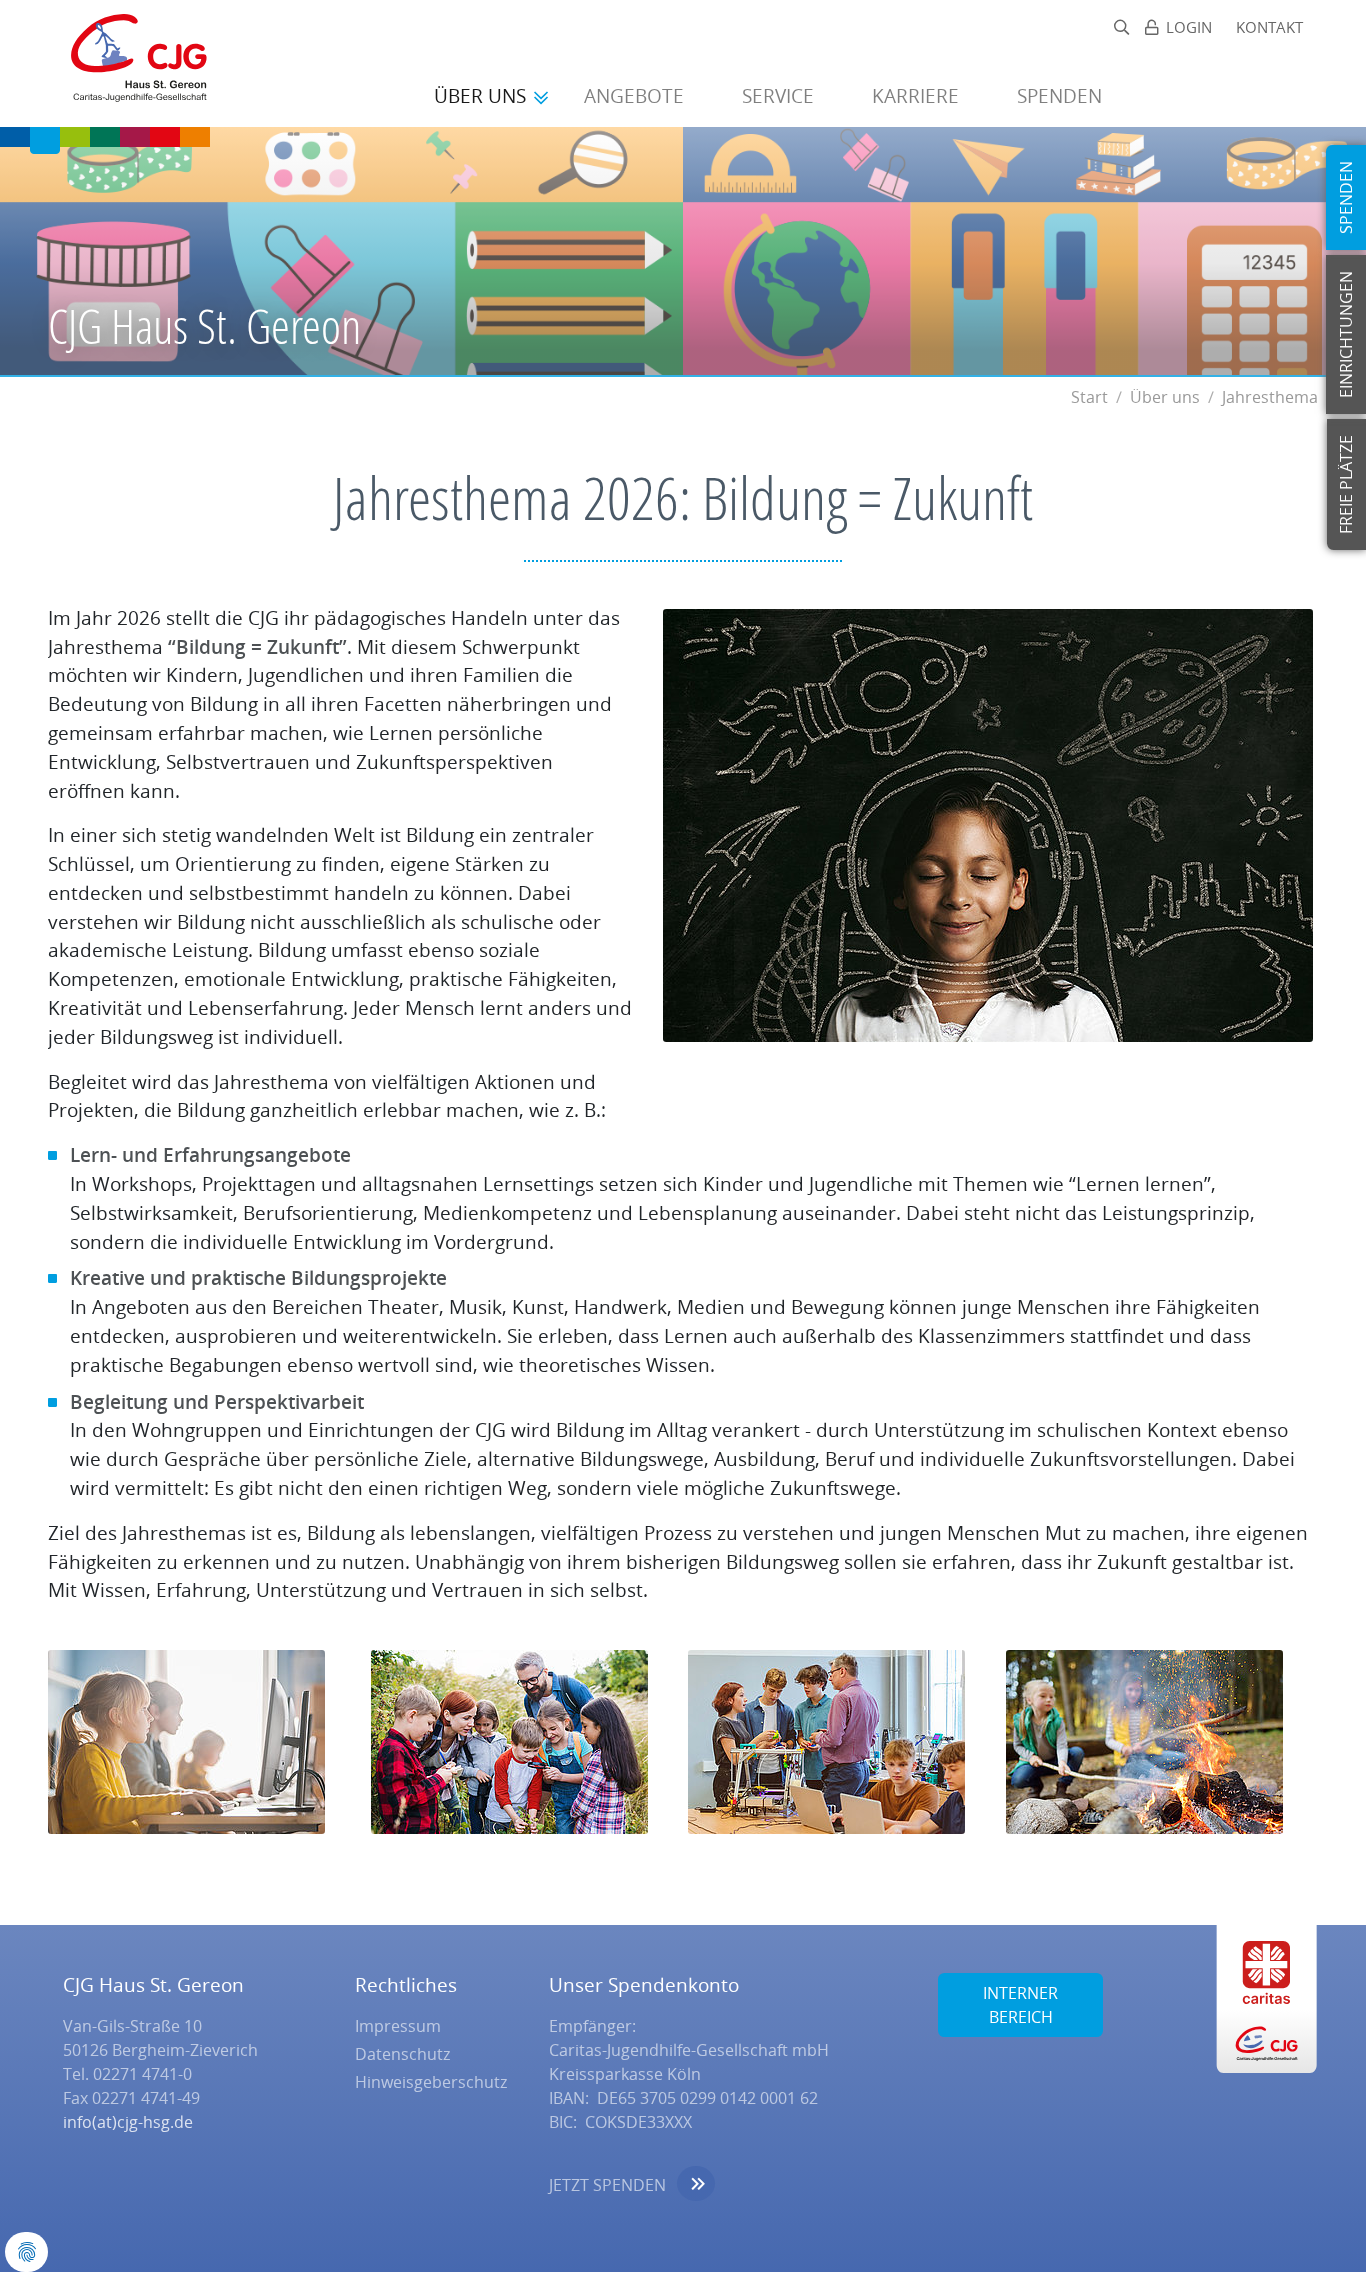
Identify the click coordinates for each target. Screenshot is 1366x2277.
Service (780, 95)
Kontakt (1269, 27)
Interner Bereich (1020, 2005)
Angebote (636, 95)
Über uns (482, 95)
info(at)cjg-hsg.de (128, 2122)
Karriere (918, 95)
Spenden (1062, 95)
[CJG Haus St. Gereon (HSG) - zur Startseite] (128, 63)
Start (1089, 397)
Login (1189, 27)
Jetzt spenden (607, 2185)
